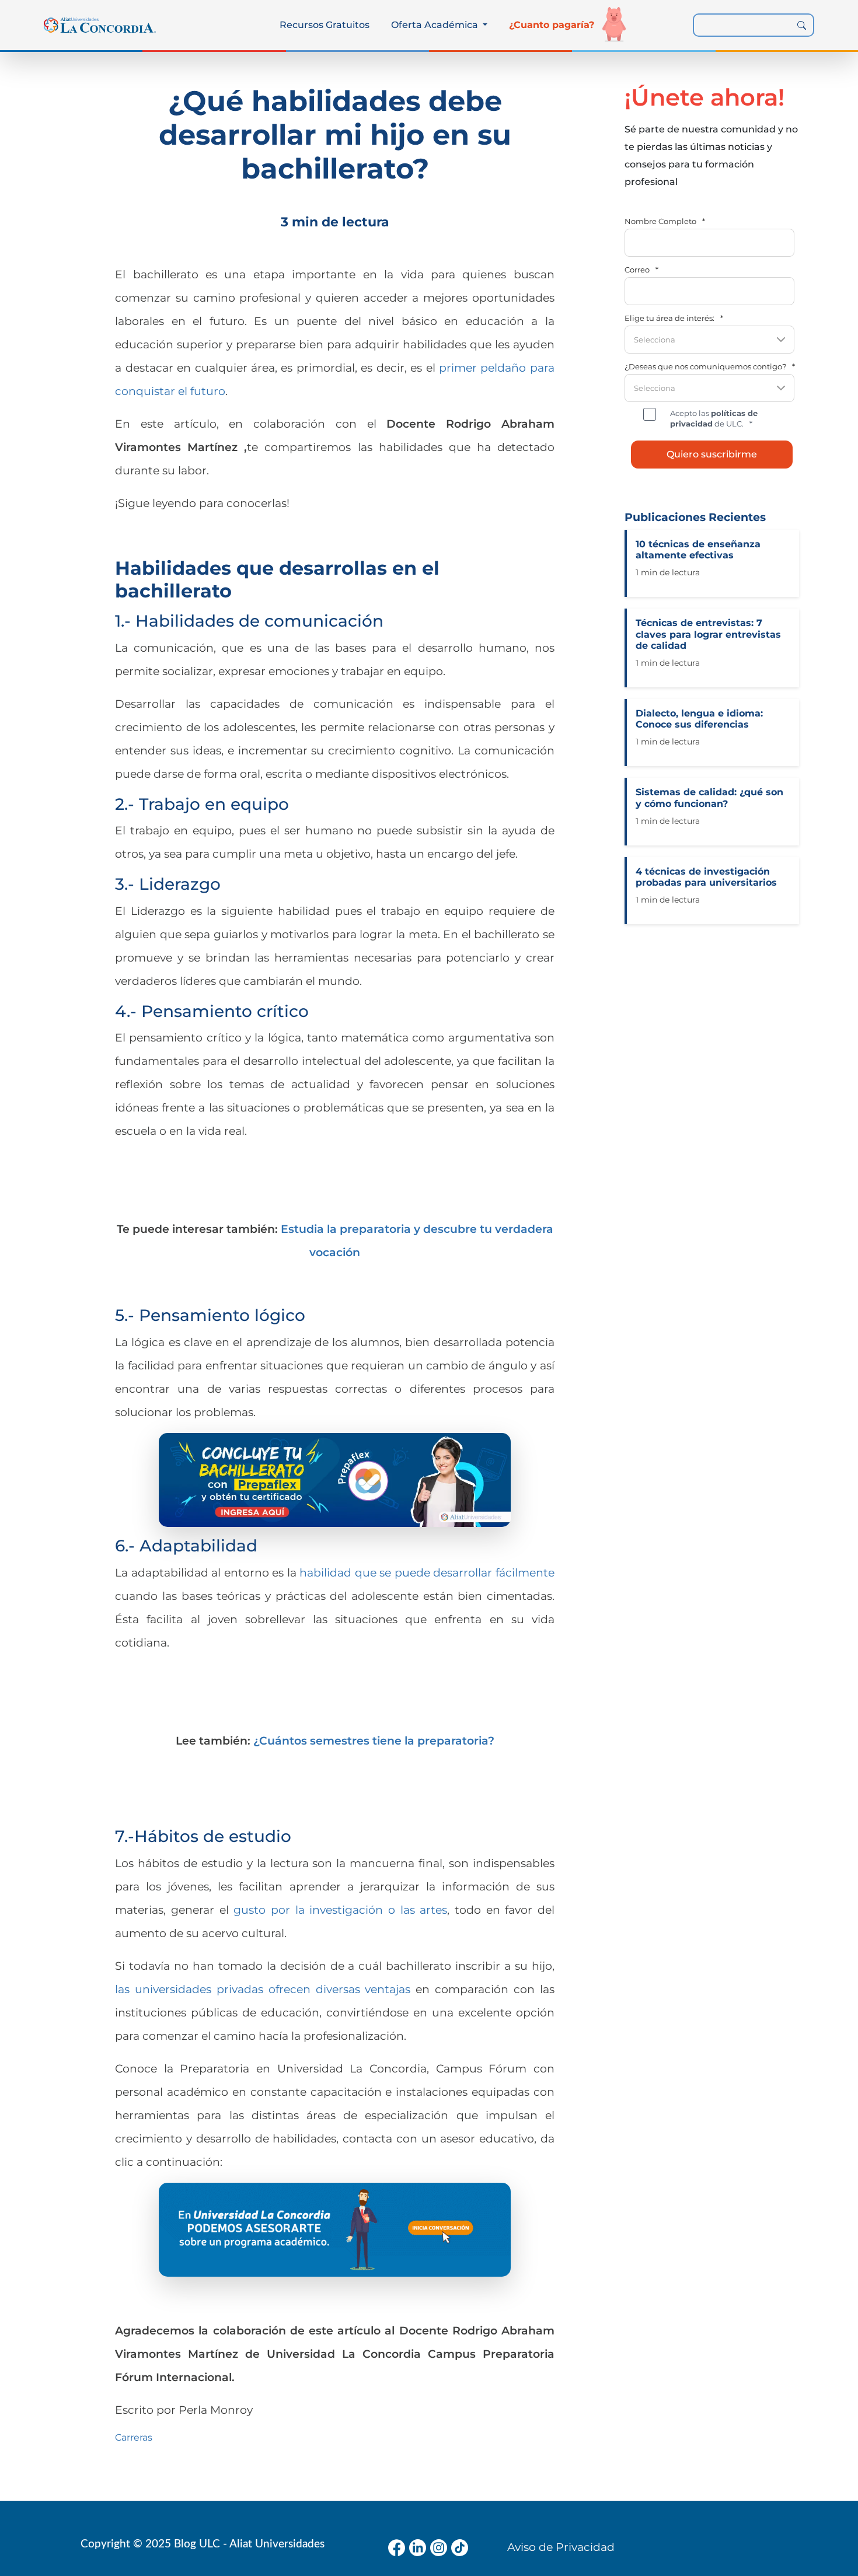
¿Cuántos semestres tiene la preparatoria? (374, 1740)
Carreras (134, 2437)
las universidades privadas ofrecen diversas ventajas (263, 1989)
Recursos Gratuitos (325, 25)
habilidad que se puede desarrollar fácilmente (427, 1572)
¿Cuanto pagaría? (552, 25)
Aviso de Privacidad (561, 2547)
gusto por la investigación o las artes (340, 1910)
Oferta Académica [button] (436, 25)
